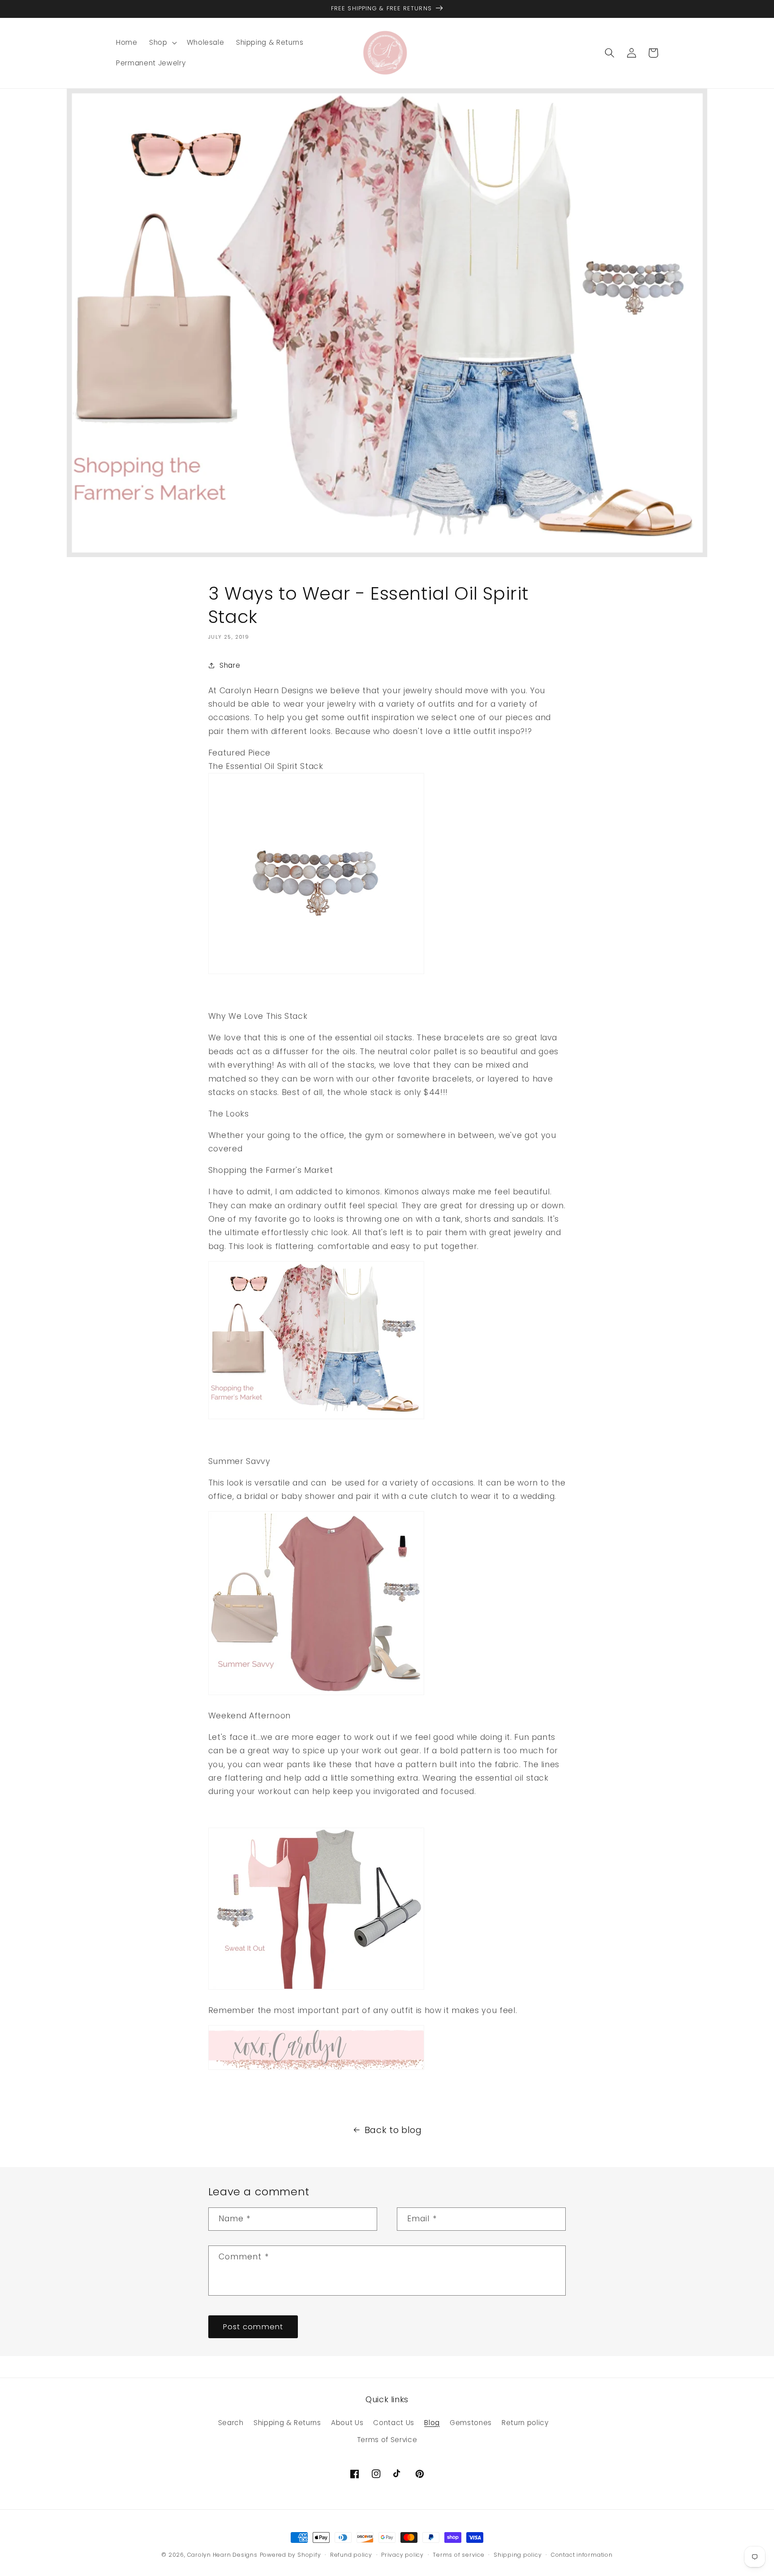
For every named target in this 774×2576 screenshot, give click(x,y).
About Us (347, 2423)
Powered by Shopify (290, 2555)
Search (231, 2423)
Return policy (525, 2423)
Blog (432, 2423)
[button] (162, 43)
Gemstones (471, 2423)
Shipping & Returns (287, 2423)
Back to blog (393, 2130)
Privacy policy (402, 2555)
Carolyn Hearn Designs (222, 2555)
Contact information (582, 2555)
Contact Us (394, 2423)
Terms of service (458, 2555)
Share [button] (230, 665)
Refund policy (351, 2555)
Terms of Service (387, 2440)
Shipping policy (518, 2555)
